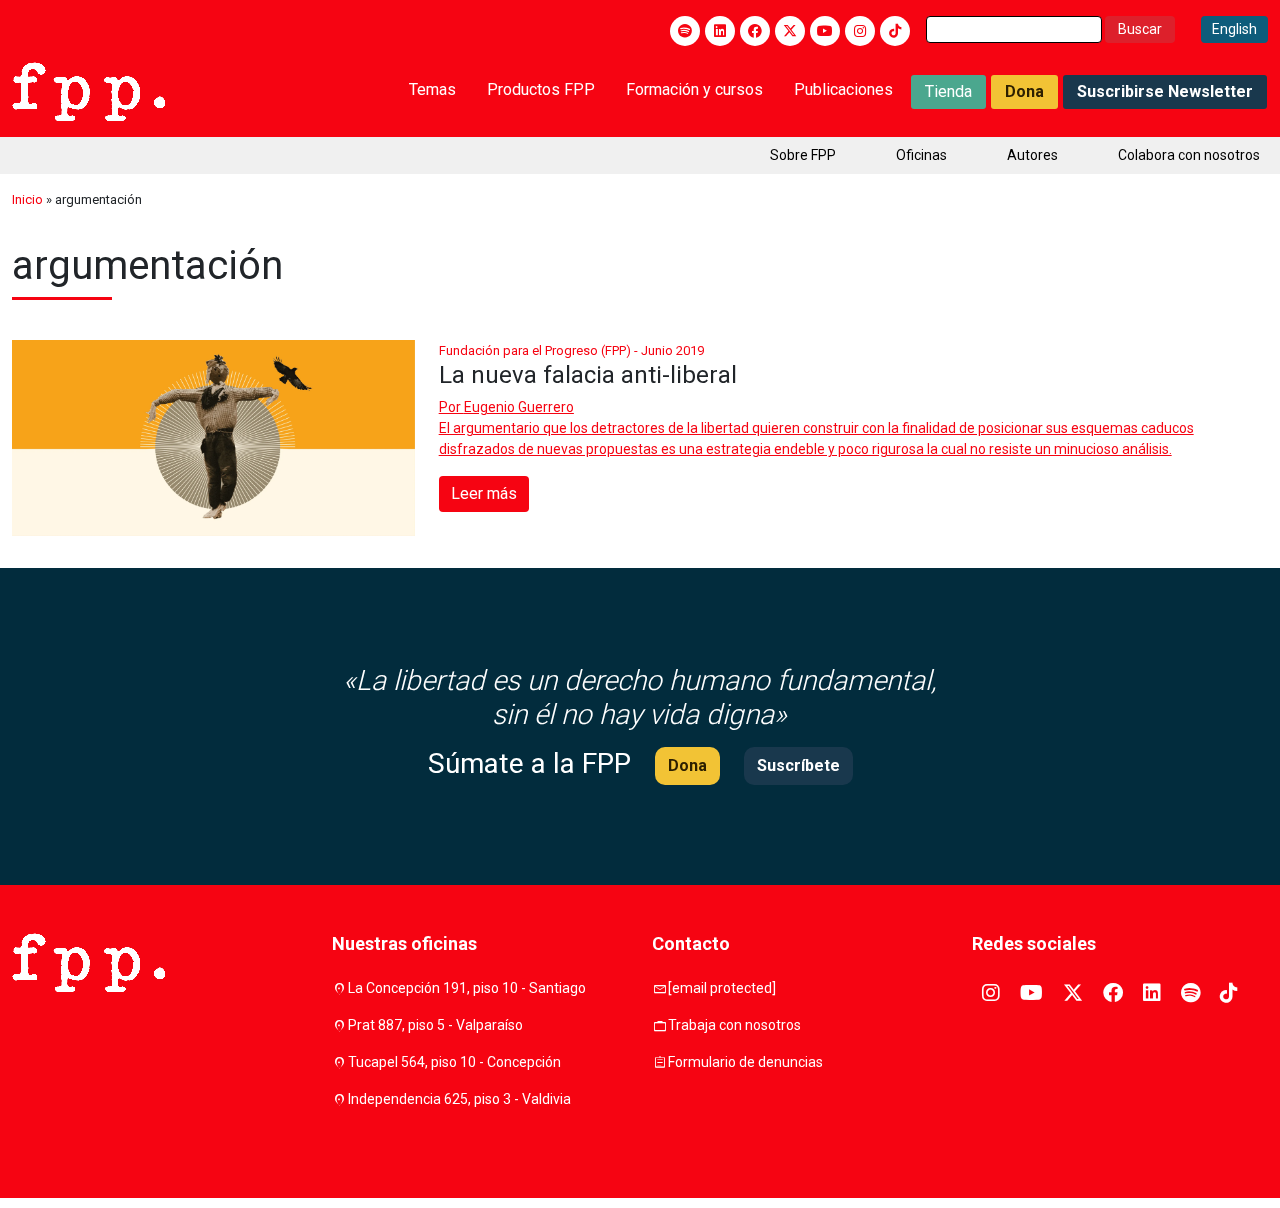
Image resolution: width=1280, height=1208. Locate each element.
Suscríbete (798, 765)
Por (506, 407)
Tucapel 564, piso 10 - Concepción (454, 1062)
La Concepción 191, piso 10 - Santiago (467, 988)
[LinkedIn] (720, 31)
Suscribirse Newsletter (1165, 91)
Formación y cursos (694, 89)
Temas (432, 89)
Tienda (948, 91)
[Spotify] (685, 31)
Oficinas (921, 155)
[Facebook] (755, 31)
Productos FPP (541, 89)
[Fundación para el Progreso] (88, 90)
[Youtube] (825, 31)
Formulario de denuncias (745, 1062)
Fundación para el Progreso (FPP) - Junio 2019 (571, 350)
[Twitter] (790, 31)
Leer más (484, 493)
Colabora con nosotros (1189, 155)
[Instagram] (860, 31)
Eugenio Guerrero (519, 407)
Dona (1024, 91)
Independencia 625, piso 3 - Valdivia (459, 1099)
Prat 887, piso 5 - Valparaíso (435, 1025)
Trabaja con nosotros (734, 1025)
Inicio (27, 199)
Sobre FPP (803, 155)
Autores (1032, 155)
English (1234, 29)
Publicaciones (843, 89)
